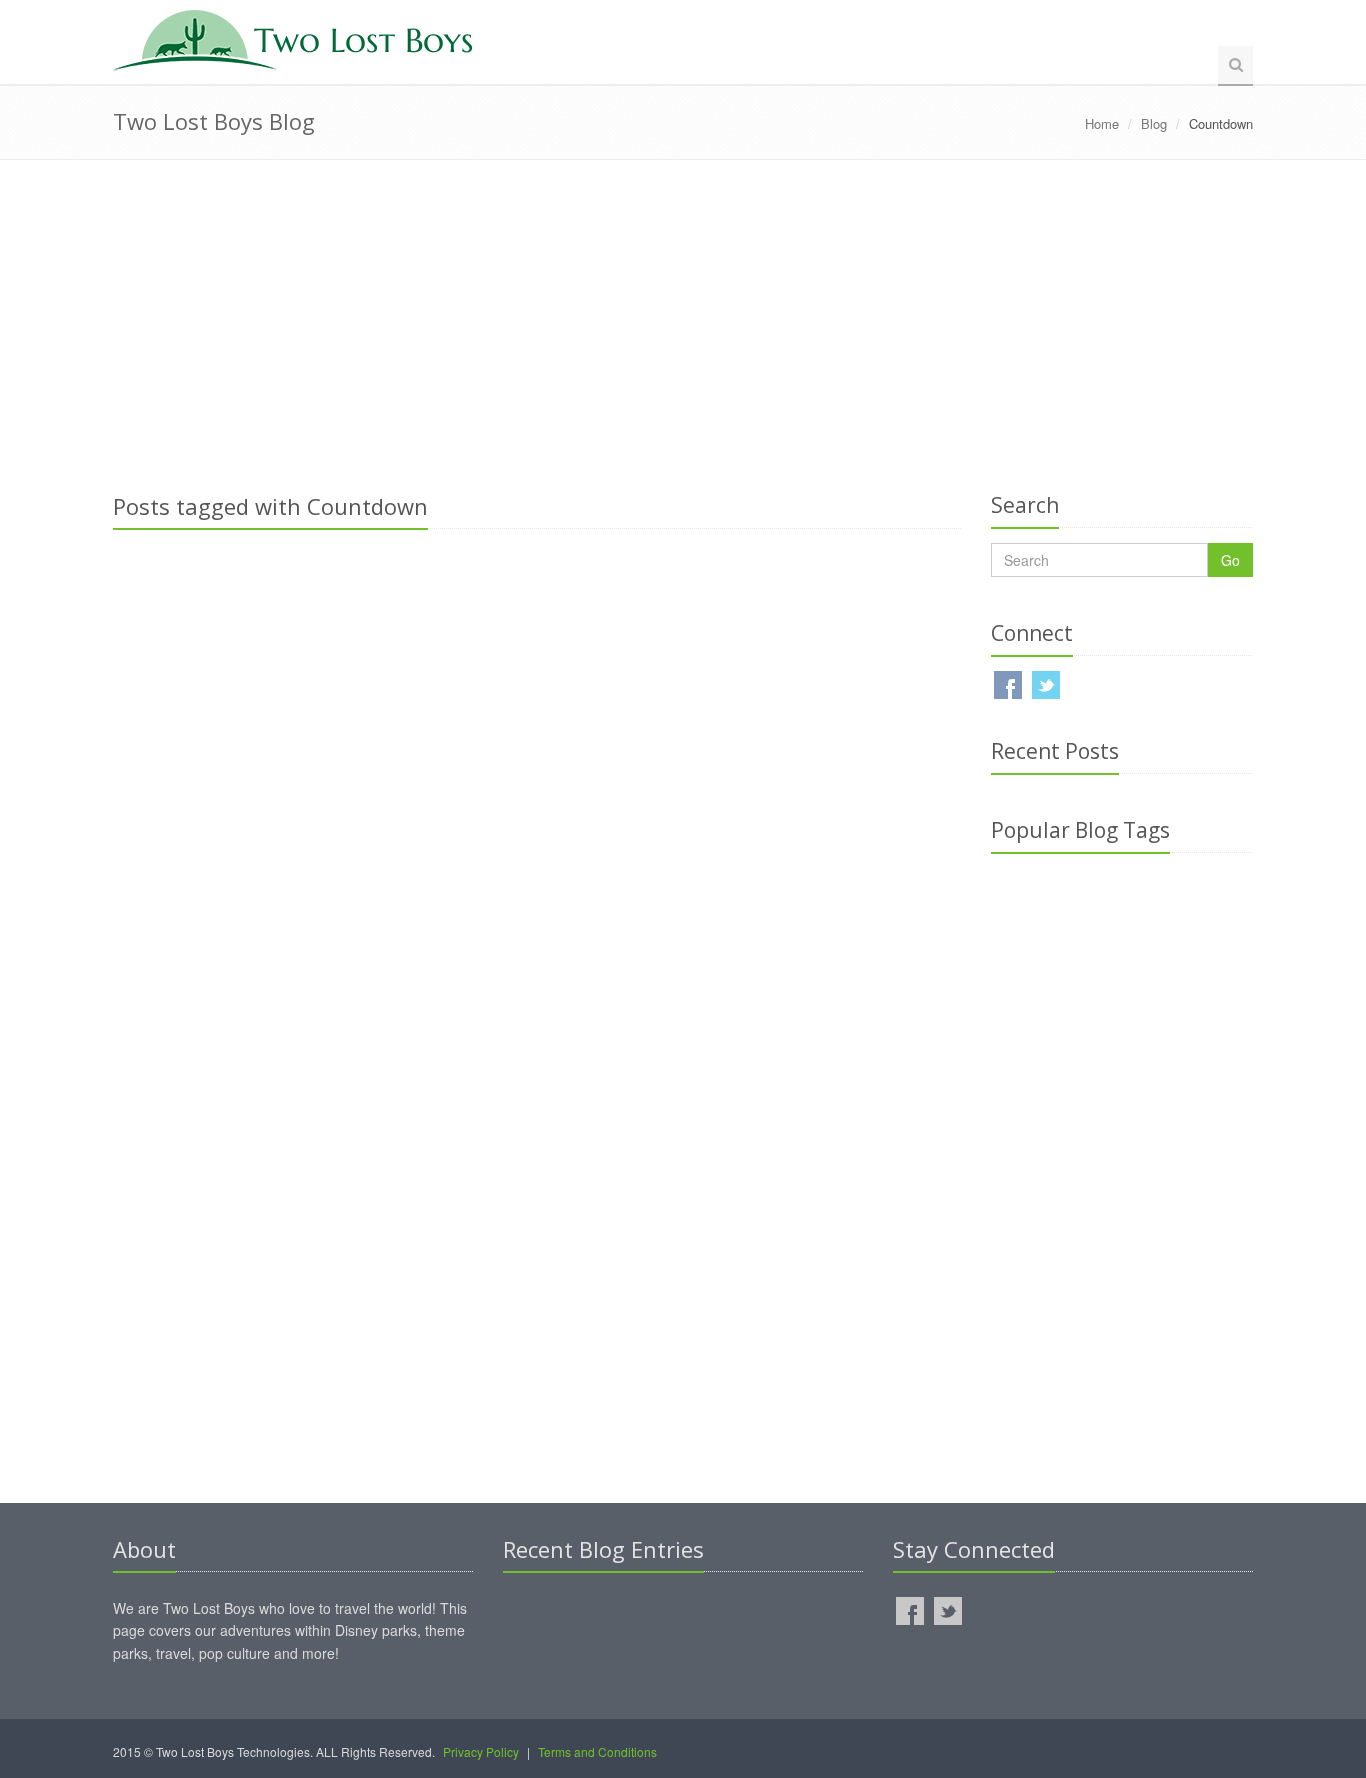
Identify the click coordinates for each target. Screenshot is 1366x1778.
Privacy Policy (481, 1751)
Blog (1154, 123)
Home (1102, 123)
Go (1230, 560)
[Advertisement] (683, 320)
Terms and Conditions (597, 1751)
